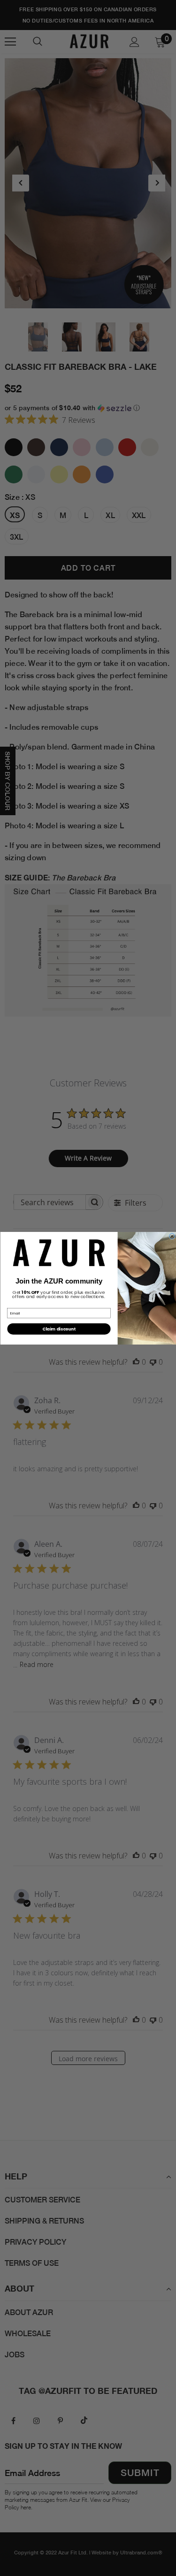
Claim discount (59, 1329)
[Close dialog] (172, 1236)
